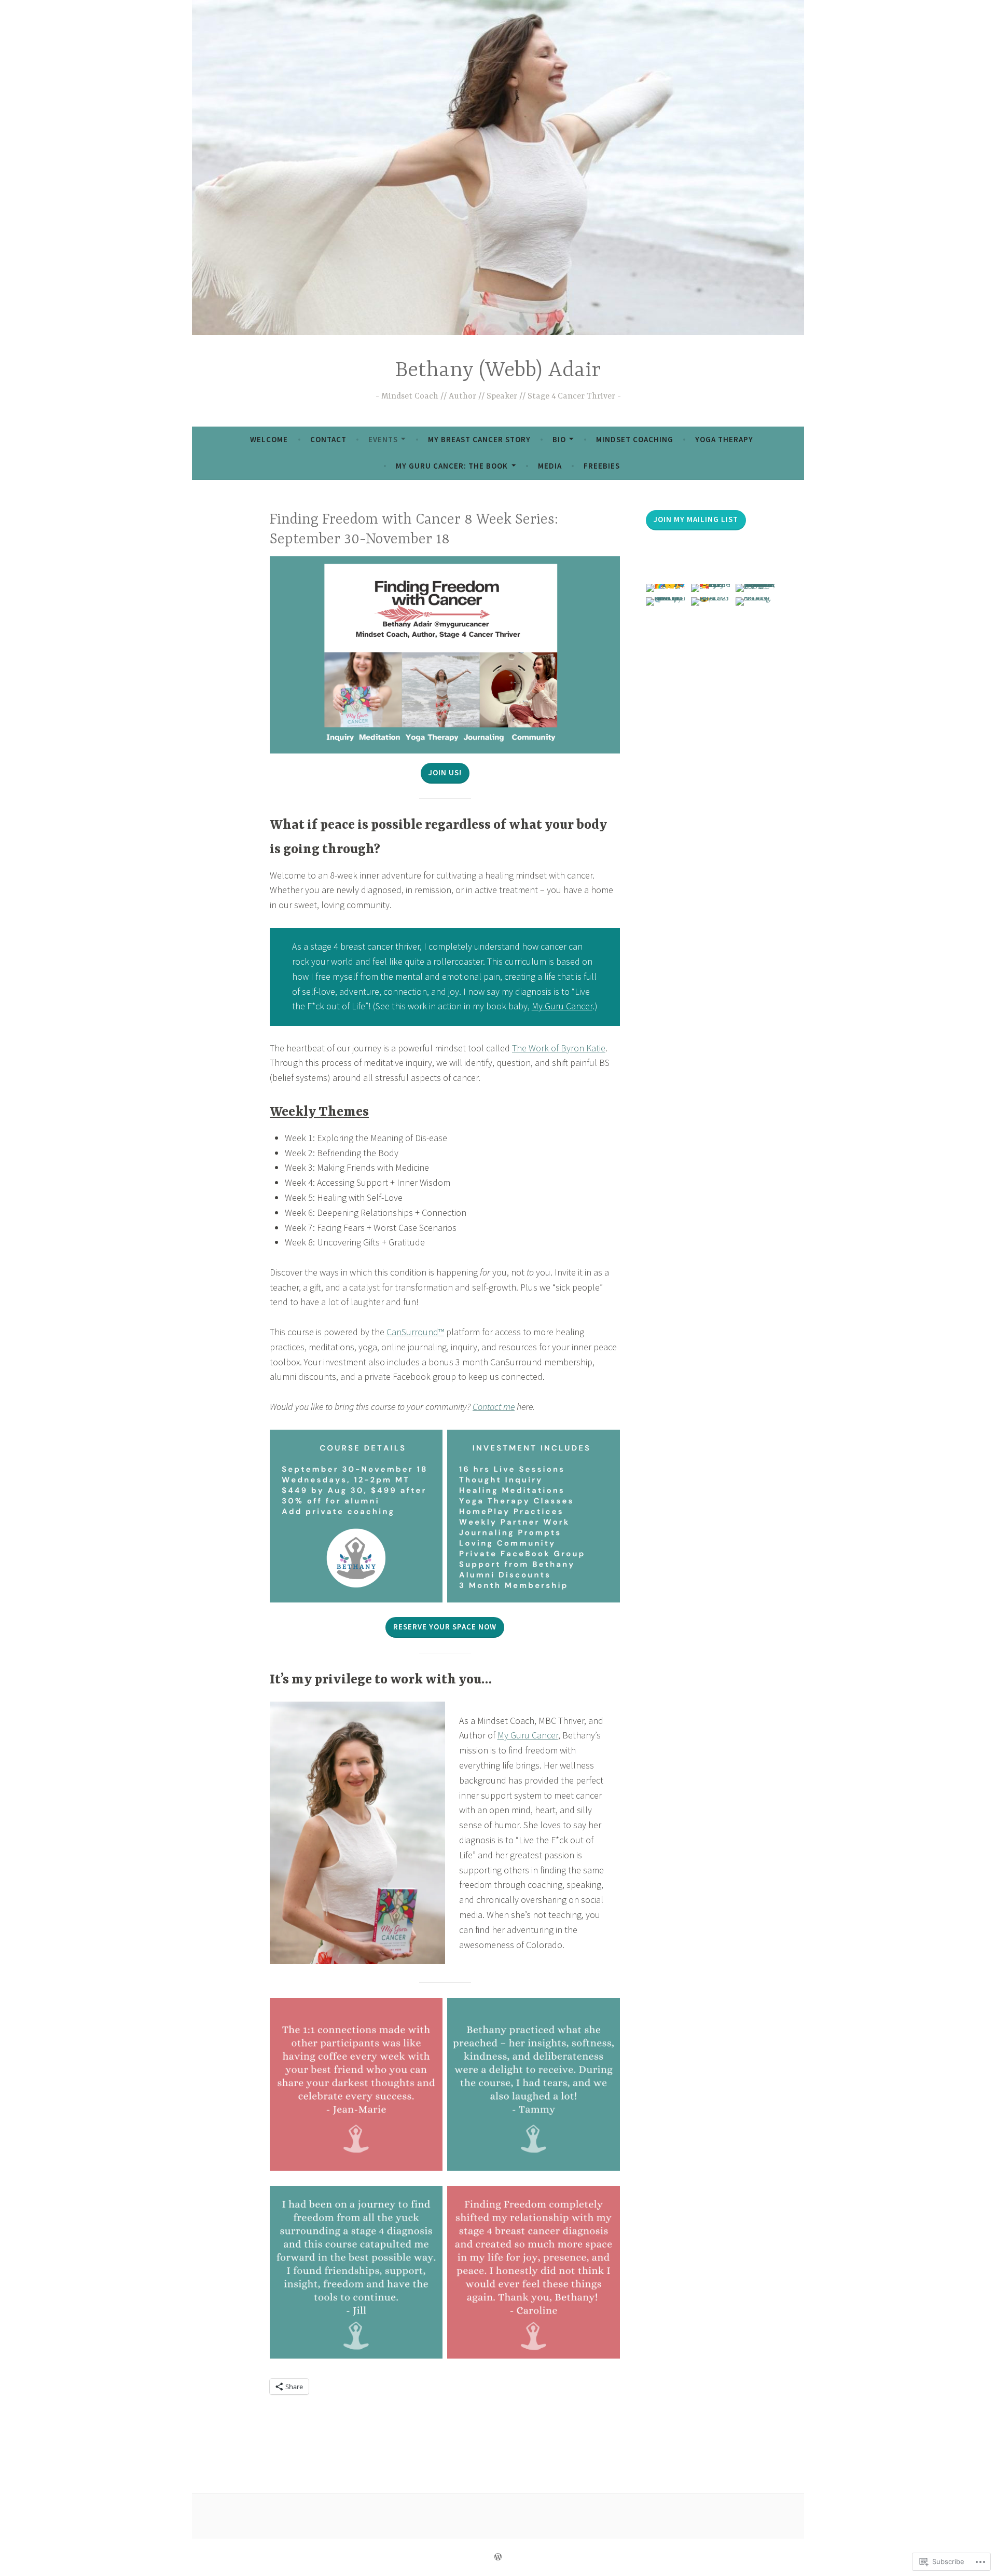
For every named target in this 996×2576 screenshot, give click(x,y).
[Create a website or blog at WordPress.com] (498, 2557)
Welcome (269, 439)
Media (550, 466)
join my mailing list (696, 519)
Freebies (602, 466)
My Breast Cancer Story (479, 439)
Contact (328, 439)
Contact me (494, 1407)
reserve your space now (445, 1627)
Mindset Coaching (635, 439)
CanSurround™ (415, 1332)
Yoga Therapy (724, 439)
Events (383, 439)
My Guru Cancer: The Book (452, 466)
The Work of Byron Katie (559, 1048)
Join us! (445, 772)
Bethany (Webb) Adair (498, 371)
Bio (559, 439)
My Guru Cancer (562, 1006)
